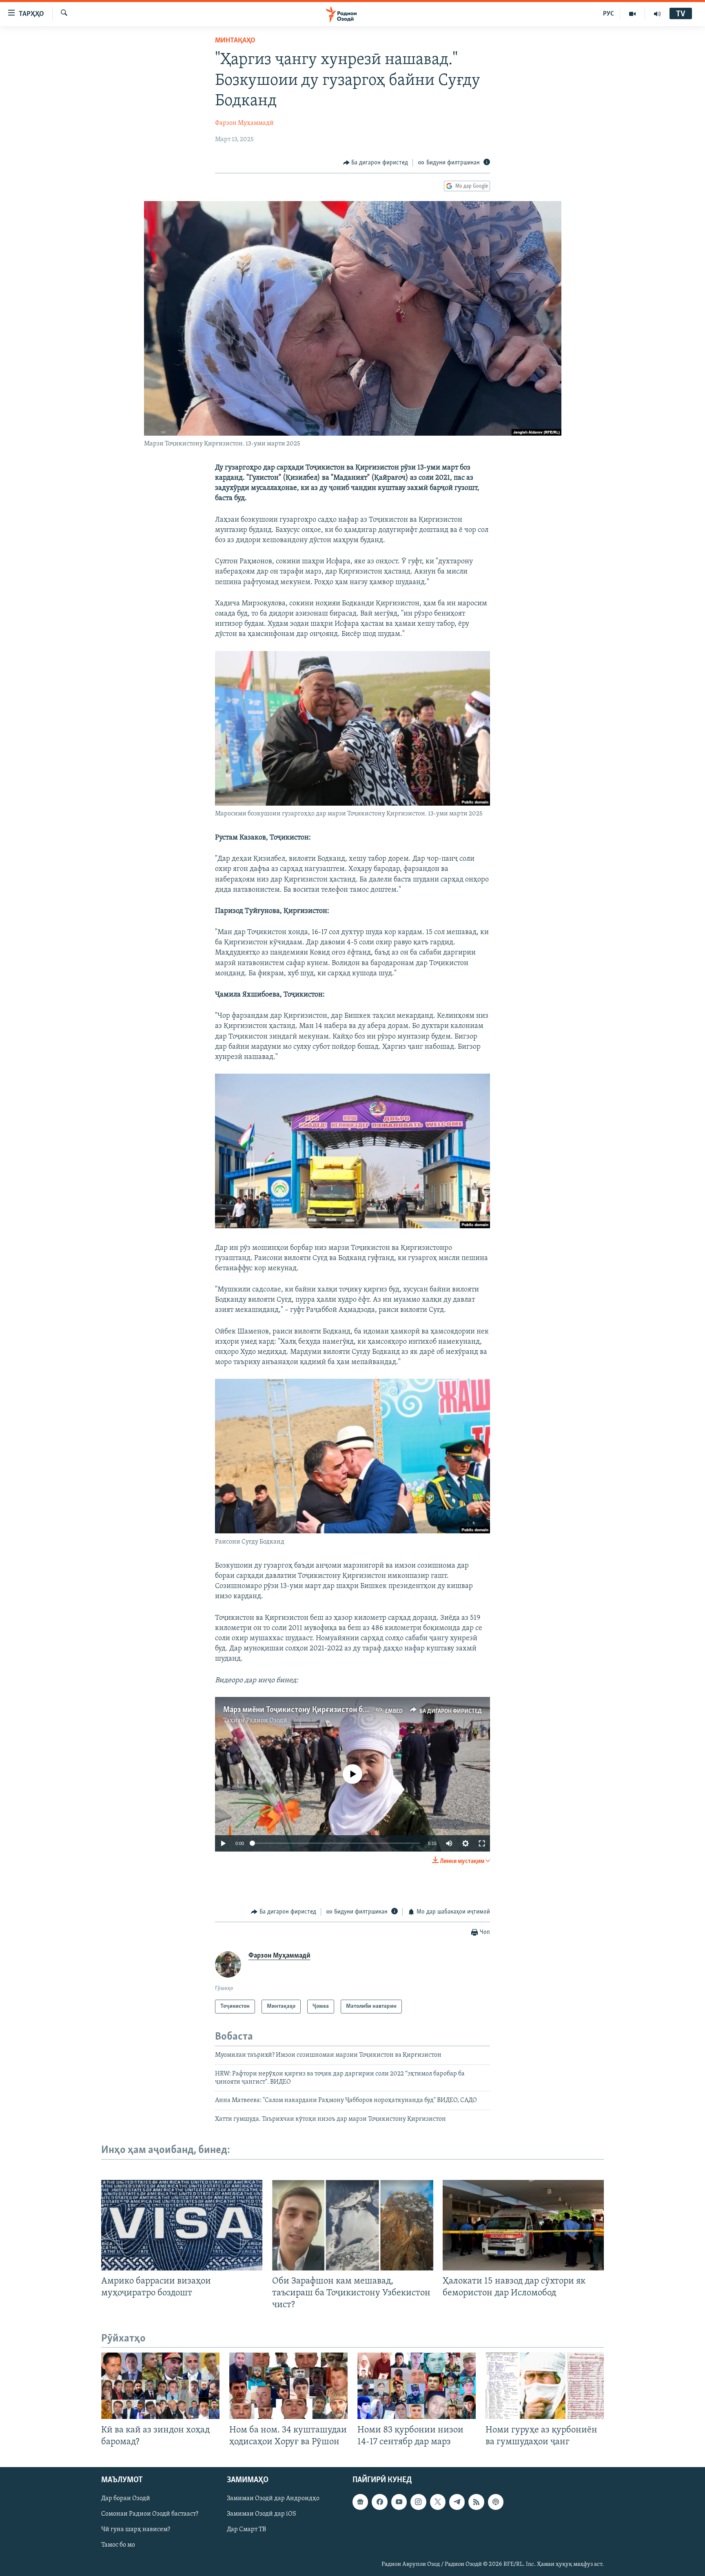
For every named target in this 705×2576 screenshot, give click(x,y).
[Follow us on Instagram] (418, 2502)
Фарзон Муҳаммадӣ (244, 123)
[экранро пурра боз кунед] (482, 1843)
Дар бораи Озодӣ (126, 2498)
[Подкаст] (496, 2502)
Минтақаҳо (235, 41)
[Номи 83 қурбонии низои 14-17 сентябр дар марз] (417, 2386)
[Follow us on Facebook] (379, 2502)
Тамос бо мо (118, 2545)
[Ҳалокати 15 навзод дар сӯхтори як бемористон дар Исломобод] (523, 2225)
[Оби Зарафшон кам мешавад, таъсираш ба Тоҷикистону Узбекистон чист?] (353, 2225)
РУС (609, 14)
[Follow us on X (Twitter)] (438, 2502)
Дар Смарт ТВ (246, 2529)
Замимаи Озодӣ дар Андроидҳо (273, 2498)
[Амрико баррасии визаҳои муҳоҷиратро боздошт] (182, 2225)
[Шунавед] (657, 14)
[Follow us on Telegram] (457, 2502)
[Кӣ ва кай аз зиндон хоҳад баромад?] (160, 2386)
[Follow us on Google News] (360, 2502)
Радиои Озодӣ (267, 1721)
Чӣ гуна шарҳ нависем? (136, 2529)
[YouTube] (633, 14)
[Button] (376, 163)
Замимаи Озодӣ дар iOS (262, 2514)
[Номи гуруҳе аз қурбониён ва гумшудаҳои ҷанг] (545, 2386)
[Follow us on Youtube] (399, 2502)
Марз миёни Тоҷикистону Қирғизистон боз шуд (304, 1710)
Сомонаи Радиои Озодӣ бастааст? (150, 2514)
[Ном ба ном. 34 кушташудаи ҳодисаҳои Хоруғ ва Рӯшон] (288, 2386)
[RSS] (476, 2502)
